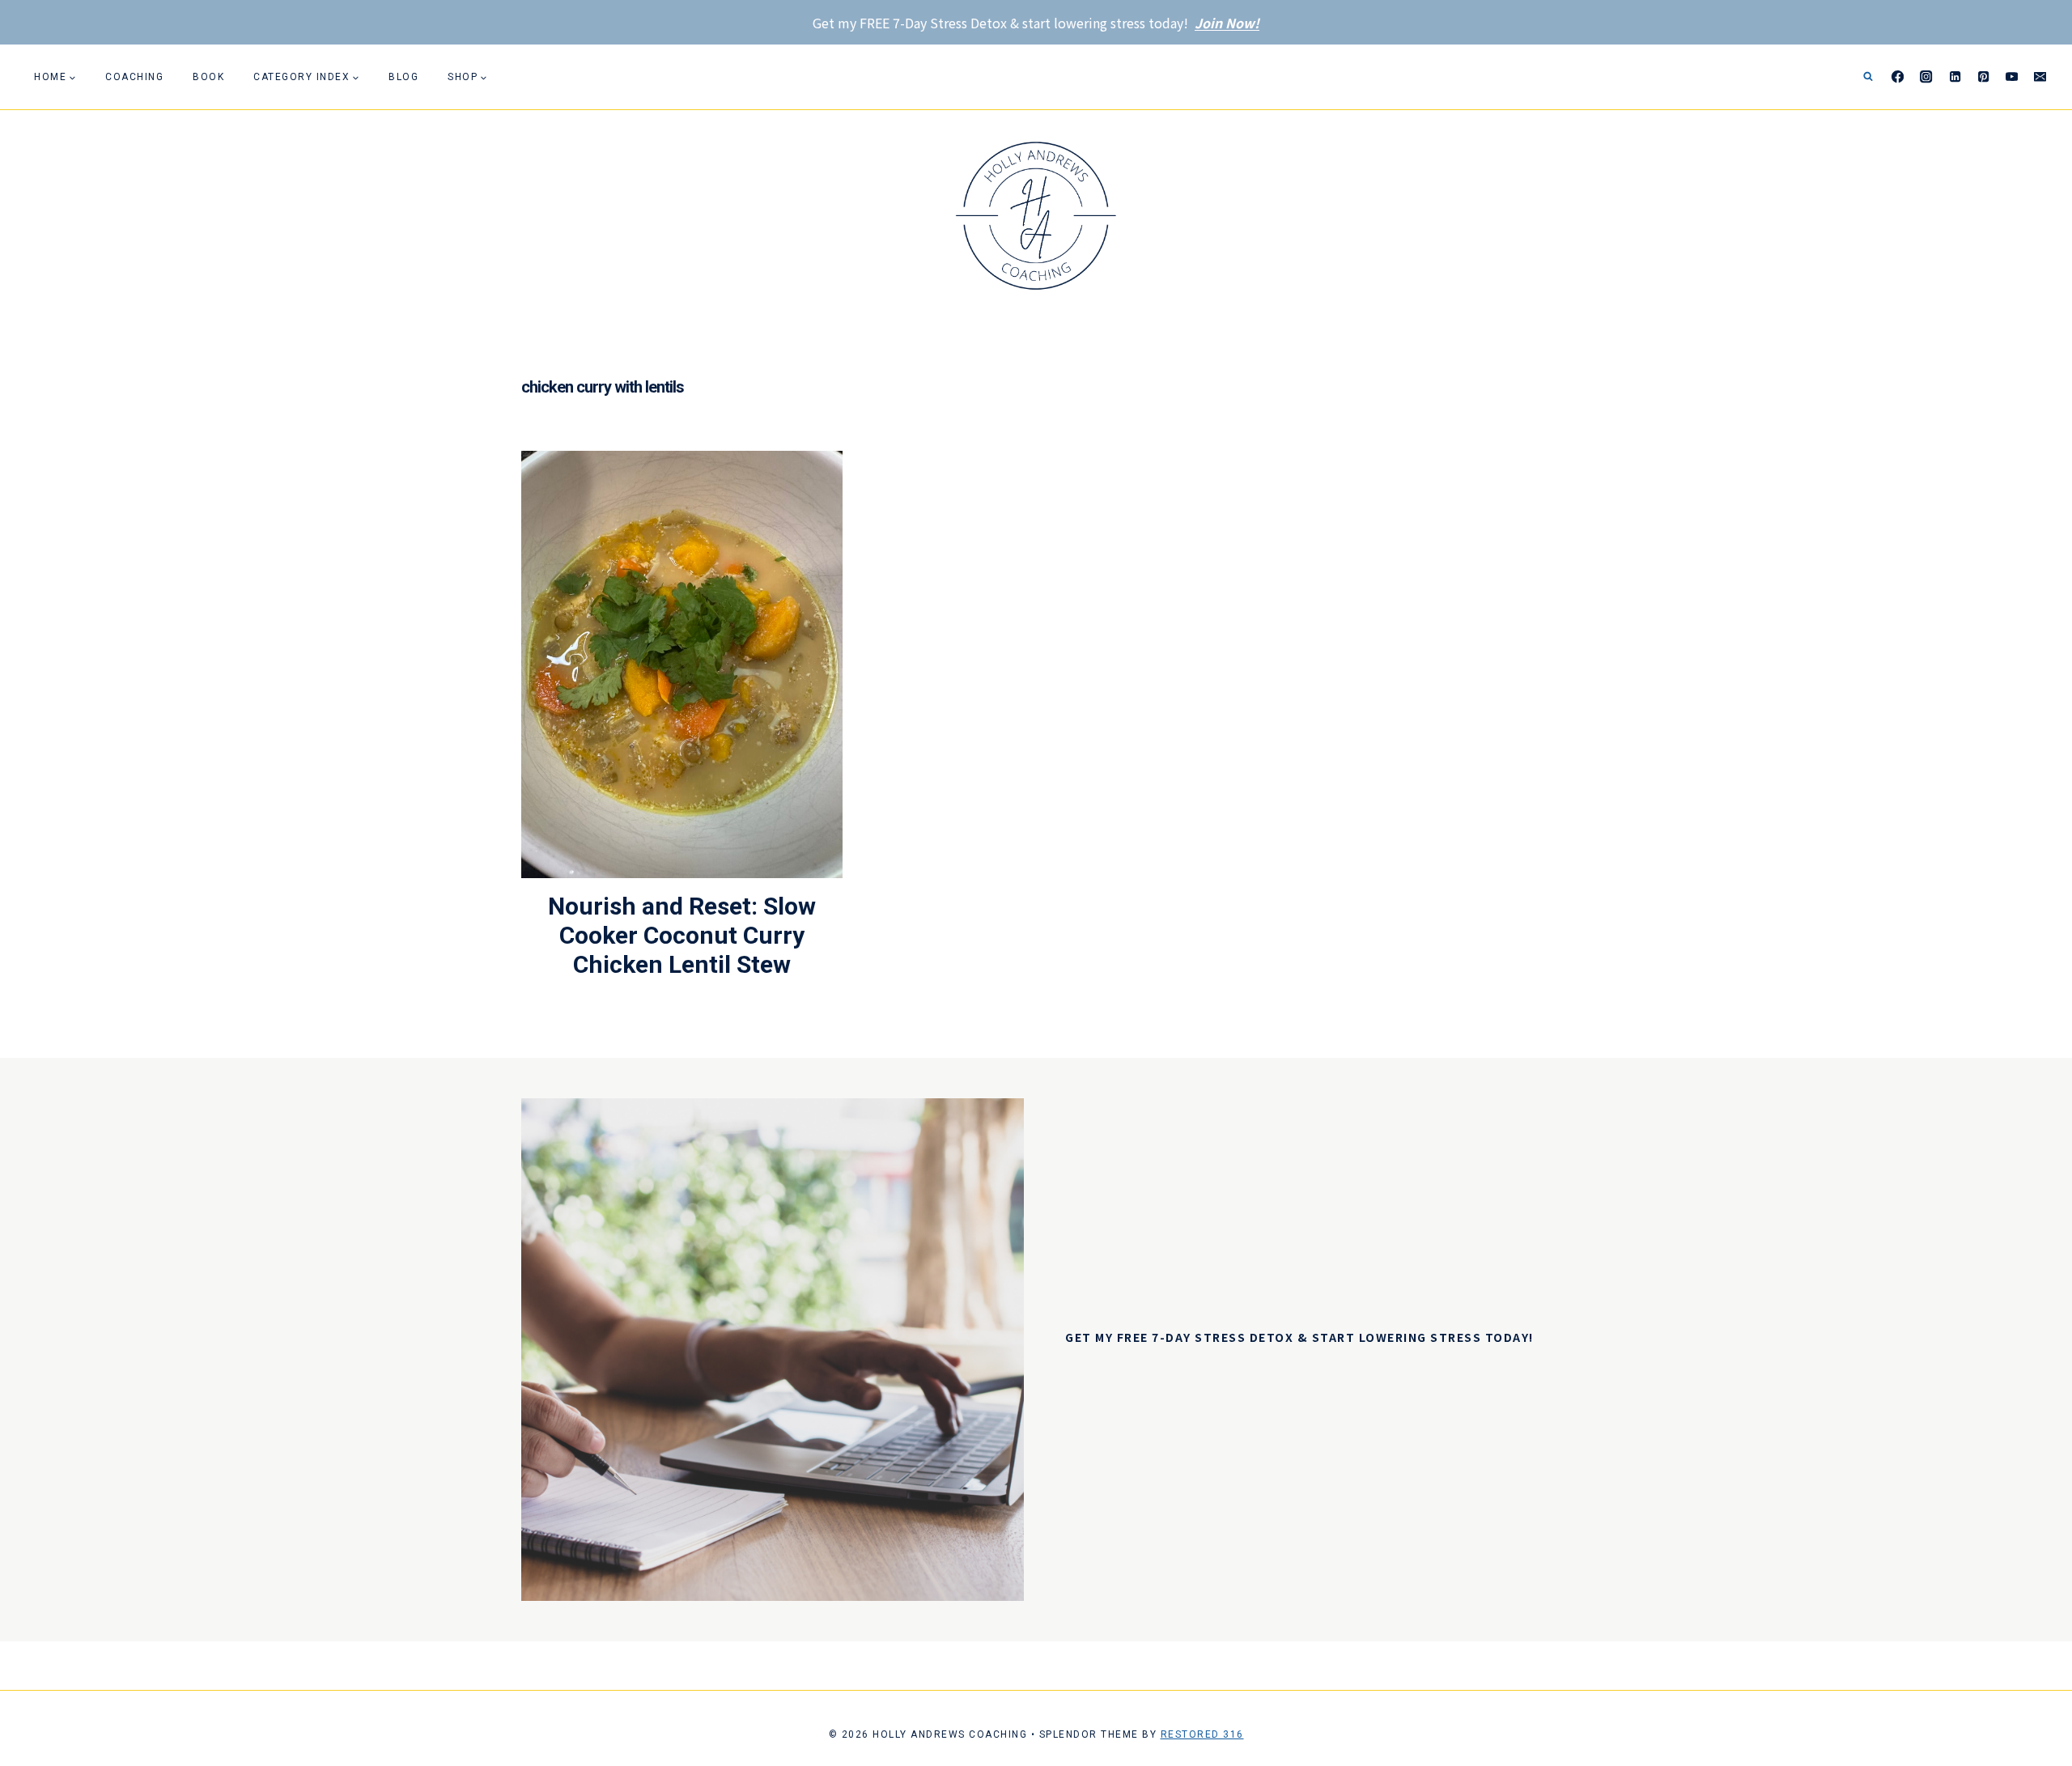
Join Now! (1227, 23)
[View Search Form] (1868, 77)
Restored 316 (1202, 1734)
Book (208, 77)
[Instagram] (1927, 77)
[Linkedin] (1955, 77)
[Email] (2040, 77)
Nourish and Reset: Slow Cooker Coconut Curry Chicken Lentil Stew (682, 935)
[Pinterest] (1983, 77)
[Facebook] (1898, 77)
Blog (403, 77)
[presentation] (682, 664)
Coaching (134, 77)
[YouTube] (2012, 77)
